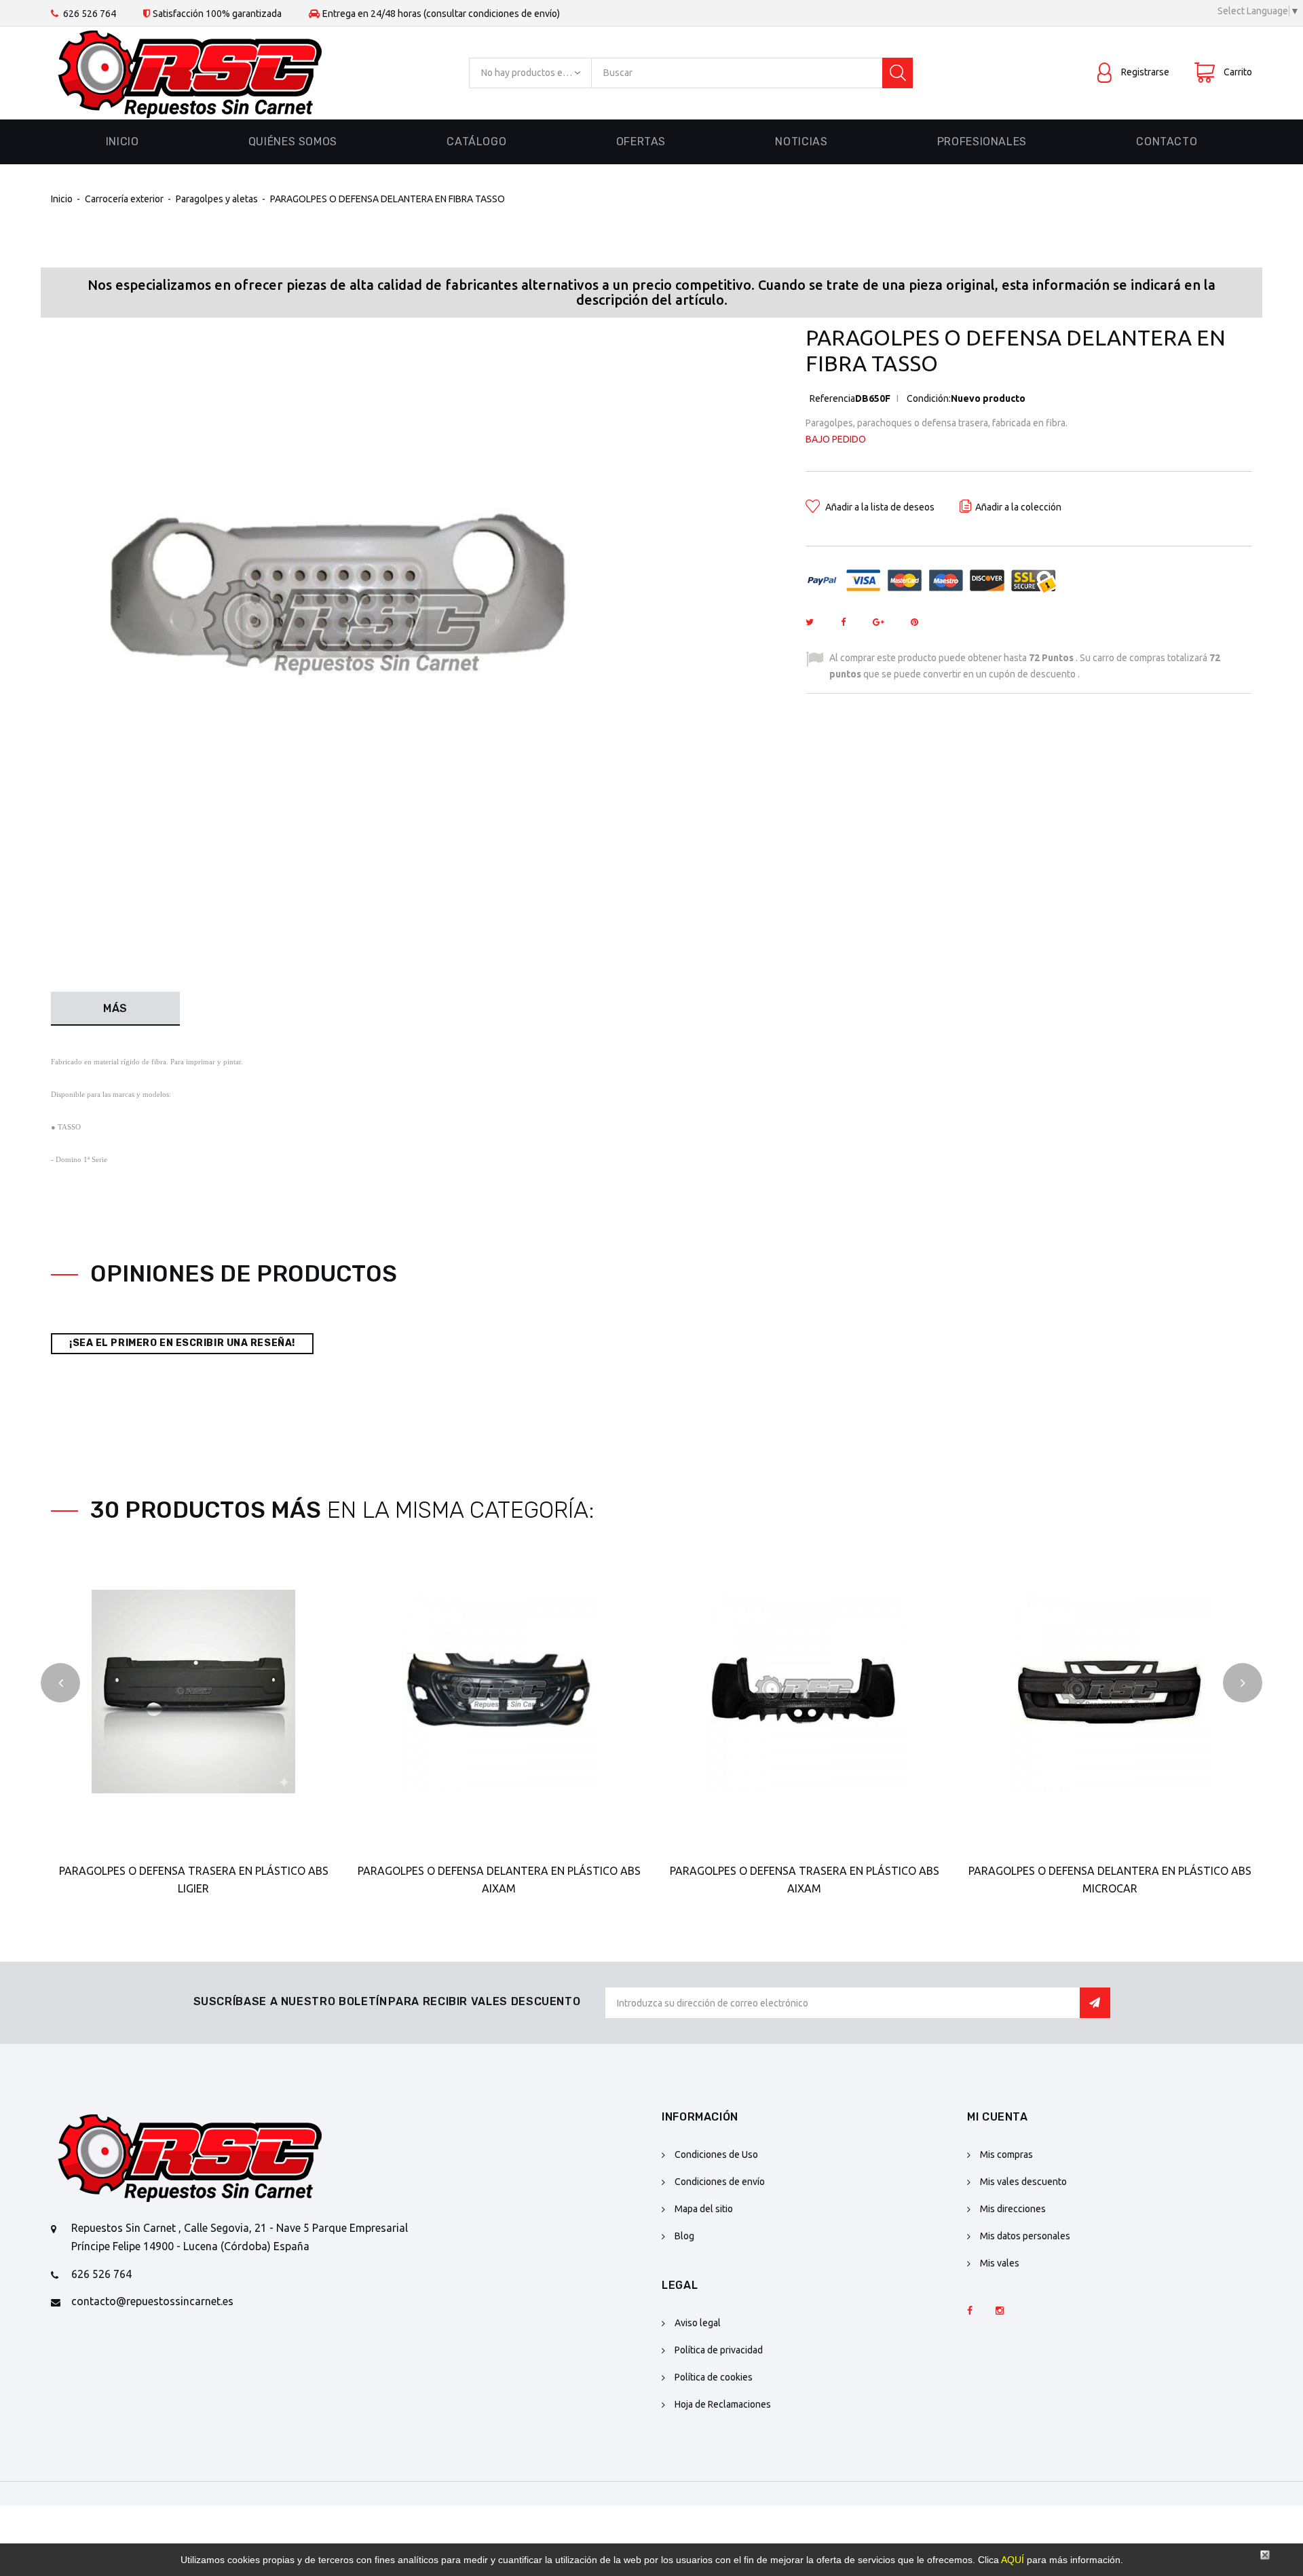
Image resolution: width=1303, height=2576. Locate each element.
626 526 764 (90, 14)
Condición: (929, 398)
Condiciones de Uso (716, 2154)
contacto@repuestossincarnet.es (152, 2301)
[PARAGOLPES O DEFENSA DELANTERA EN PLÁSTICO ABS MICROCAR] (1110, 1692)
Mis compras (1006, 2154)
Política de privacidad (719, 2350)
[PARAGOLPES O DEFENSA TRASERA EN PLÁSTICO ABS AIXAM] (804, 1692)
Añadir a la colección (1018, 507)
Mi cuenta (998, 2117)
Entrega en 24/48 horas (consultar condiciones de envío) (441, 14)
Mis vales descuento (1023, 2182)
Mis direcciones (1013, 2209)
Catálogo (476, 142)
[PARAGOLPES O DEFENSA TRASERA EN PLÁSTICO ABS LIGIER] (193, 1692)
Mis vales (1000, 2263)
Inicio (122, 142)
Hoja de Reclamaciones (723, 2404)
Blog (684, 2236)
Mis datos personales (1025, 2236)
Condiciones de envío (720, 2182)
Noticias (801, 142)
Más (115, 1008)
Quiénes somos (293, 142)
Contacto (1167, 142)
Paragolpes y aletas (218, 199)
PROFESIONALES (982, 142)
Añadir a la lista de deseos (879, 507)
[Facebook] (970, 2311)
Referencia (832, 398)
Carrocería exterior (124, 199)
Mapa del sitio (704, 2209)
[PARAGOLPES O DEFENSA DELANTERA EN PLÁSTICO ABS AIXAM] (499, 1692)
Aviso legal (698, 2323)
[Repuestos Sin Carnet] (190, 73)
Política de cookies (714, 2377)
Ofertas (641, 142)
